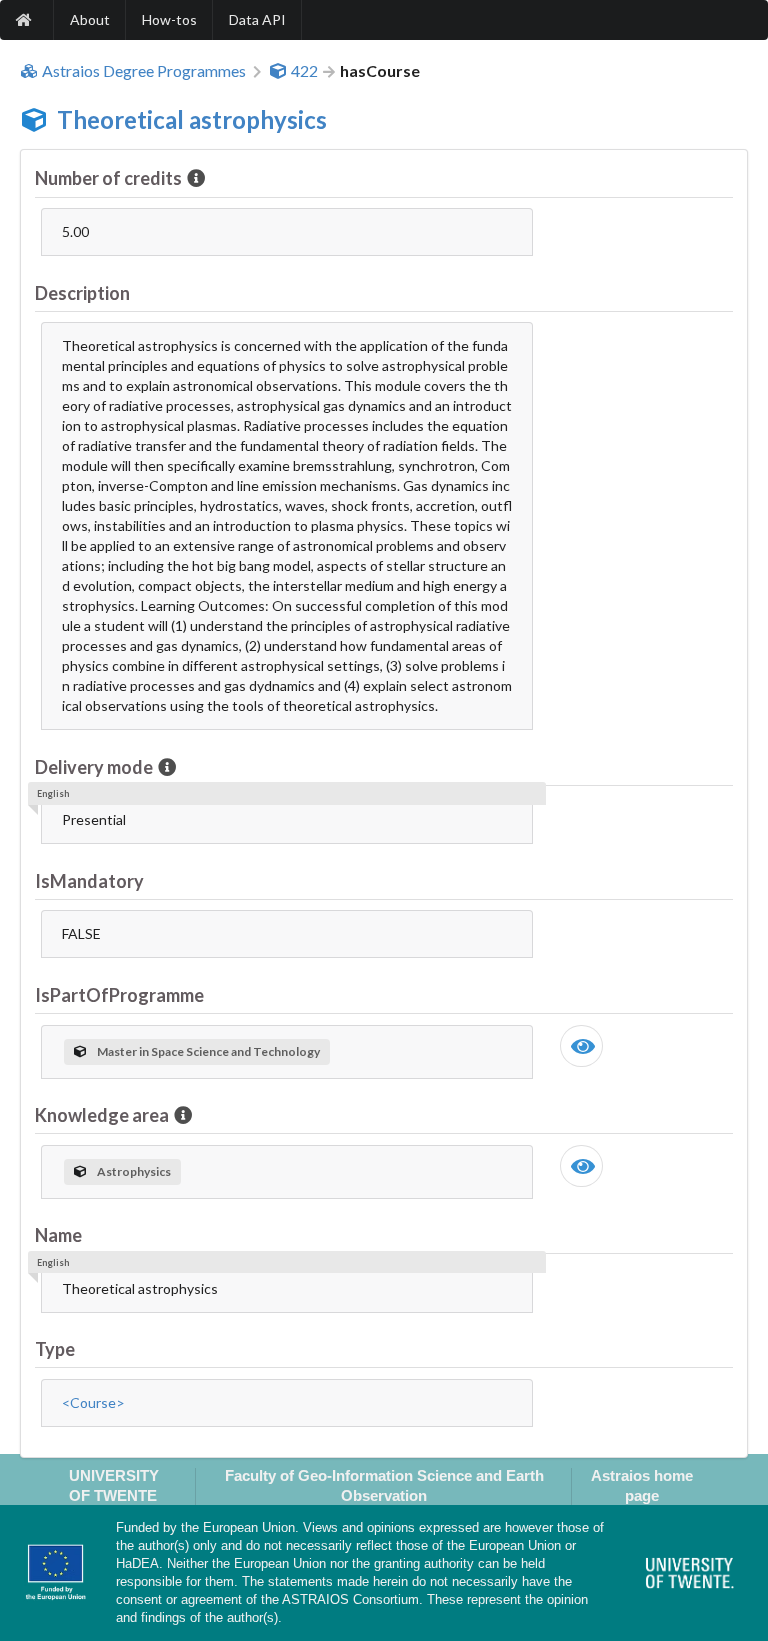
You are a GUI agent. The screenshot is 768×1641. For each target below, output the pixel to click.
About (90, 19)
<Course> (93, 1402)
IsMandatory (89, 881)
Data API (257, 19)
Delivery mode (94, 767)
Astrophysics (134, 1171)
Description (82, 293)
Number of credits (108, 178)
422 (304, 71)
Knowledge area (102, 1115)
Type (55, 1349)
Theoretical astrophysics (192, 119)
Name (58, 1235)
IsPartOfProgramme (119, 995)
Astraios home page (642, 1485)
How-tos (169, 19)
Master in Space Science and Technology (208, 1051)
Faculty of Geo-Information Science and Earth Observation (384, 1485)
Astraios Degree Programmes (144, 71)
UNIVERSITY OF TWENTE (114, 1485)
